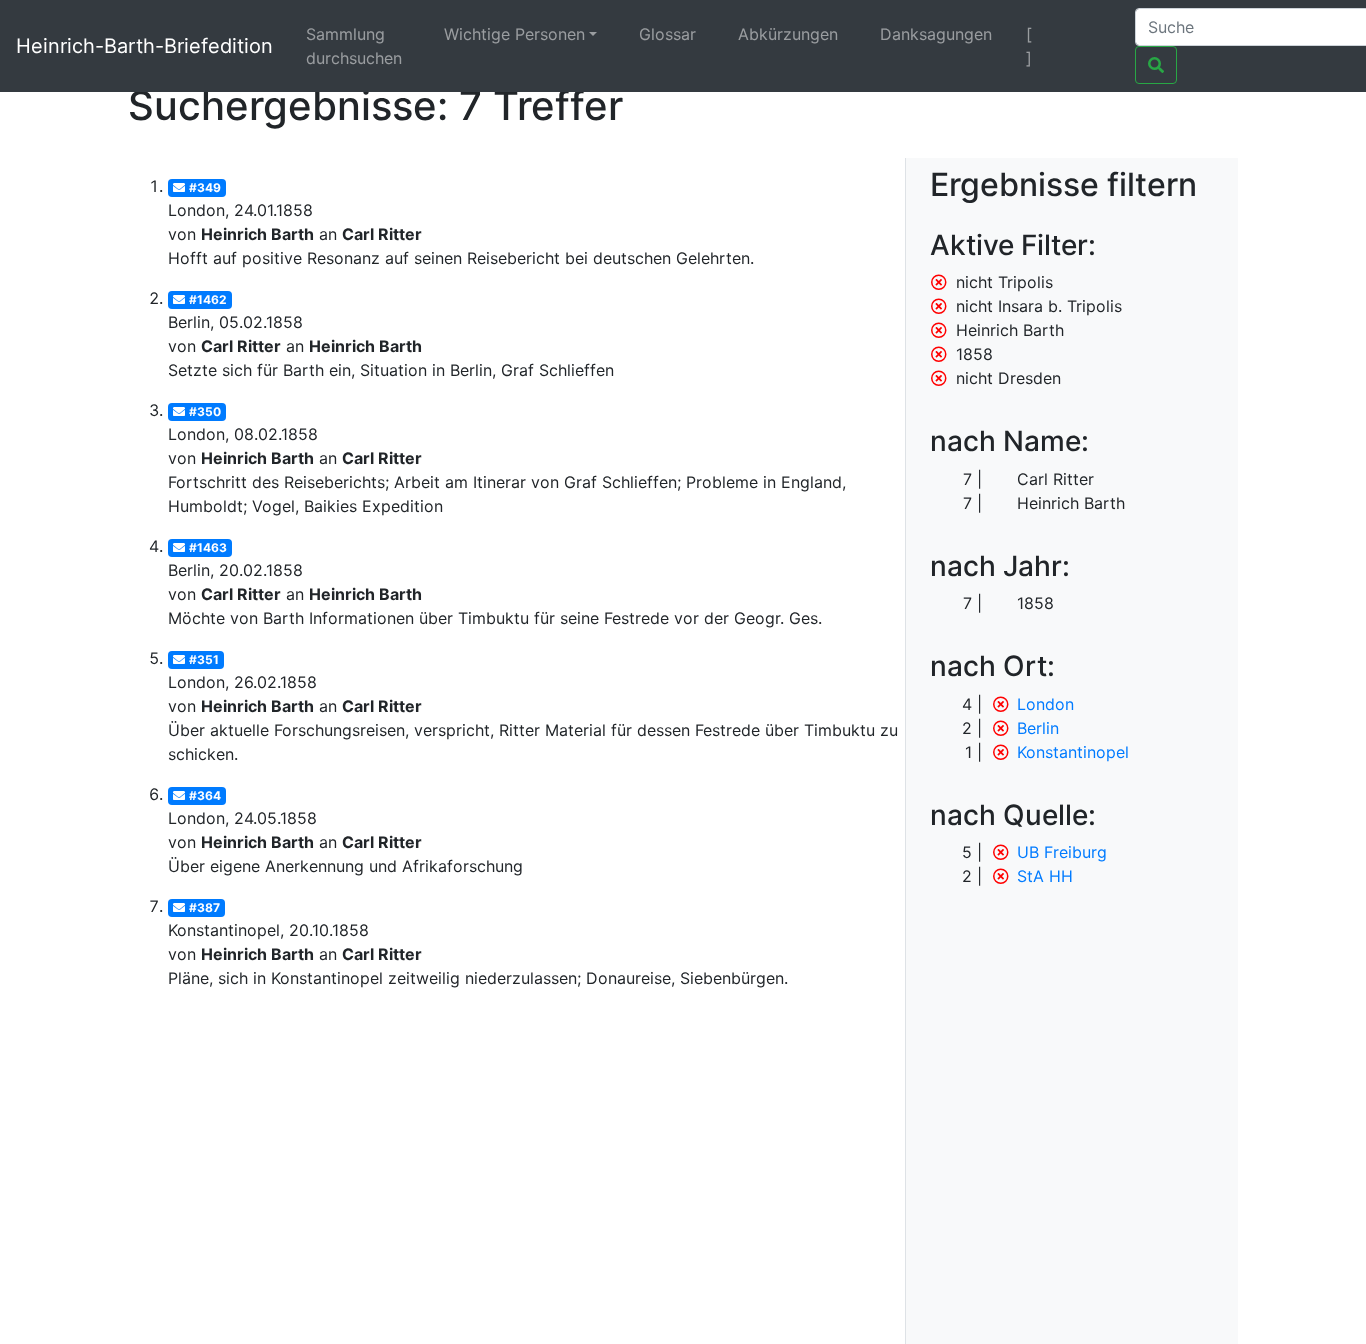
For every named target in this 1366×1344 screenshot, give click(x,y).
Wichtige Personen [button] (514, 34)
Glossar (667, 34)
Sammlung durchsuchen (354, 46)
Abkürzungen (788, 34)
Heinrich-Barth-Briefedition (144, 46)
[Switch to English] (1094, 34)
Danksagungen (936, 34)
